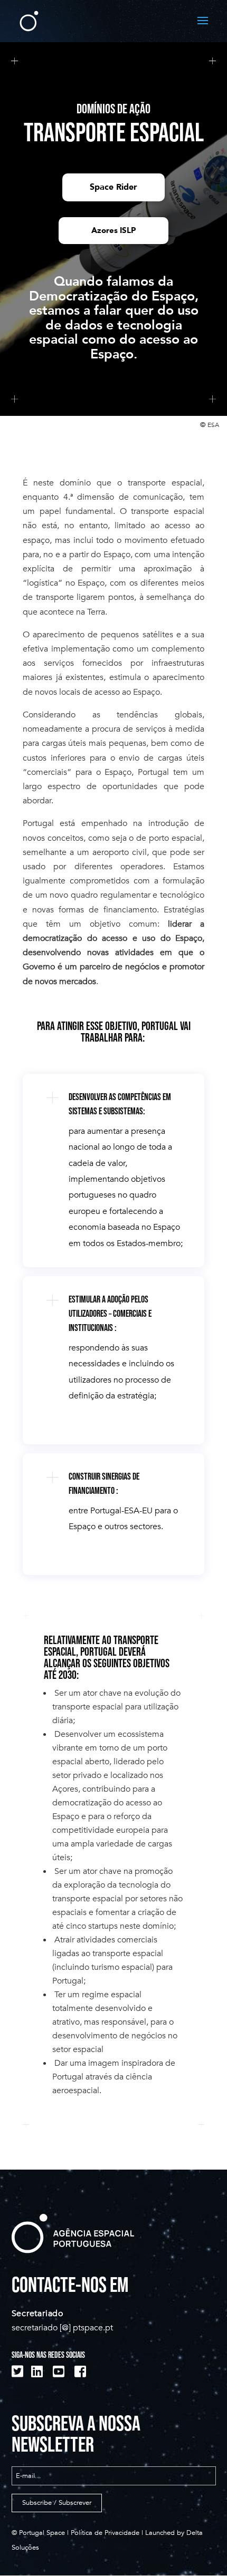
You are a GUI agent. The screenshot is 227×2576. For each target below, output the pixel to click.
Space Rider (113, 187)
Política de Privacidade (105, 2533)
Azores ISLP (113, 230)
